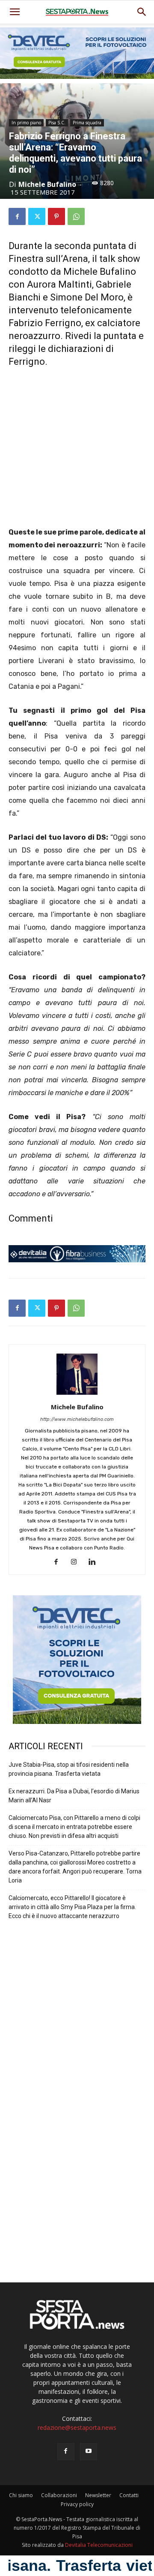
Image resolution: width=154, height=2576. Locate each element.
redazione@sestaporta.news (77, 2427)
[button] (142, 12)
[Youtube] (89, 2452)
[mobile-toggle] (15, 12)
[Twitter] (37, 216)
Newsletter (98, 2495)
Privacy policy (77, 2504)
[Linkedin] (95, 1562)
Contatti (129, 2495)
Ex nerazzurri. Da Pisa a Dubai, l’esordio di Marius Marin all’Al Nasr (74, 1796)
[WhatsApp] (76, 216)
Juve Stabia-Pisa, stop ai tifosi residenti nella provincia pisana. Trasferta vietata (69, 1769)
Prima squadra (87, 123)
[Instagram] (77, 1562)
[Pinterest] (56, 216)
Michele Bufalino (47, 184)
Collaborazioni (59, 2495)
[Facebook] (17, 216)
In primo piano (26, 123)
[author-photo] (77, 1395)
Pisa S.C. (57, 123)
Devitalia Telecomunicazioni (99, 2545)
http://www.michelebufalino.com (77, 1419)
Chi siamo (21, 2495)
